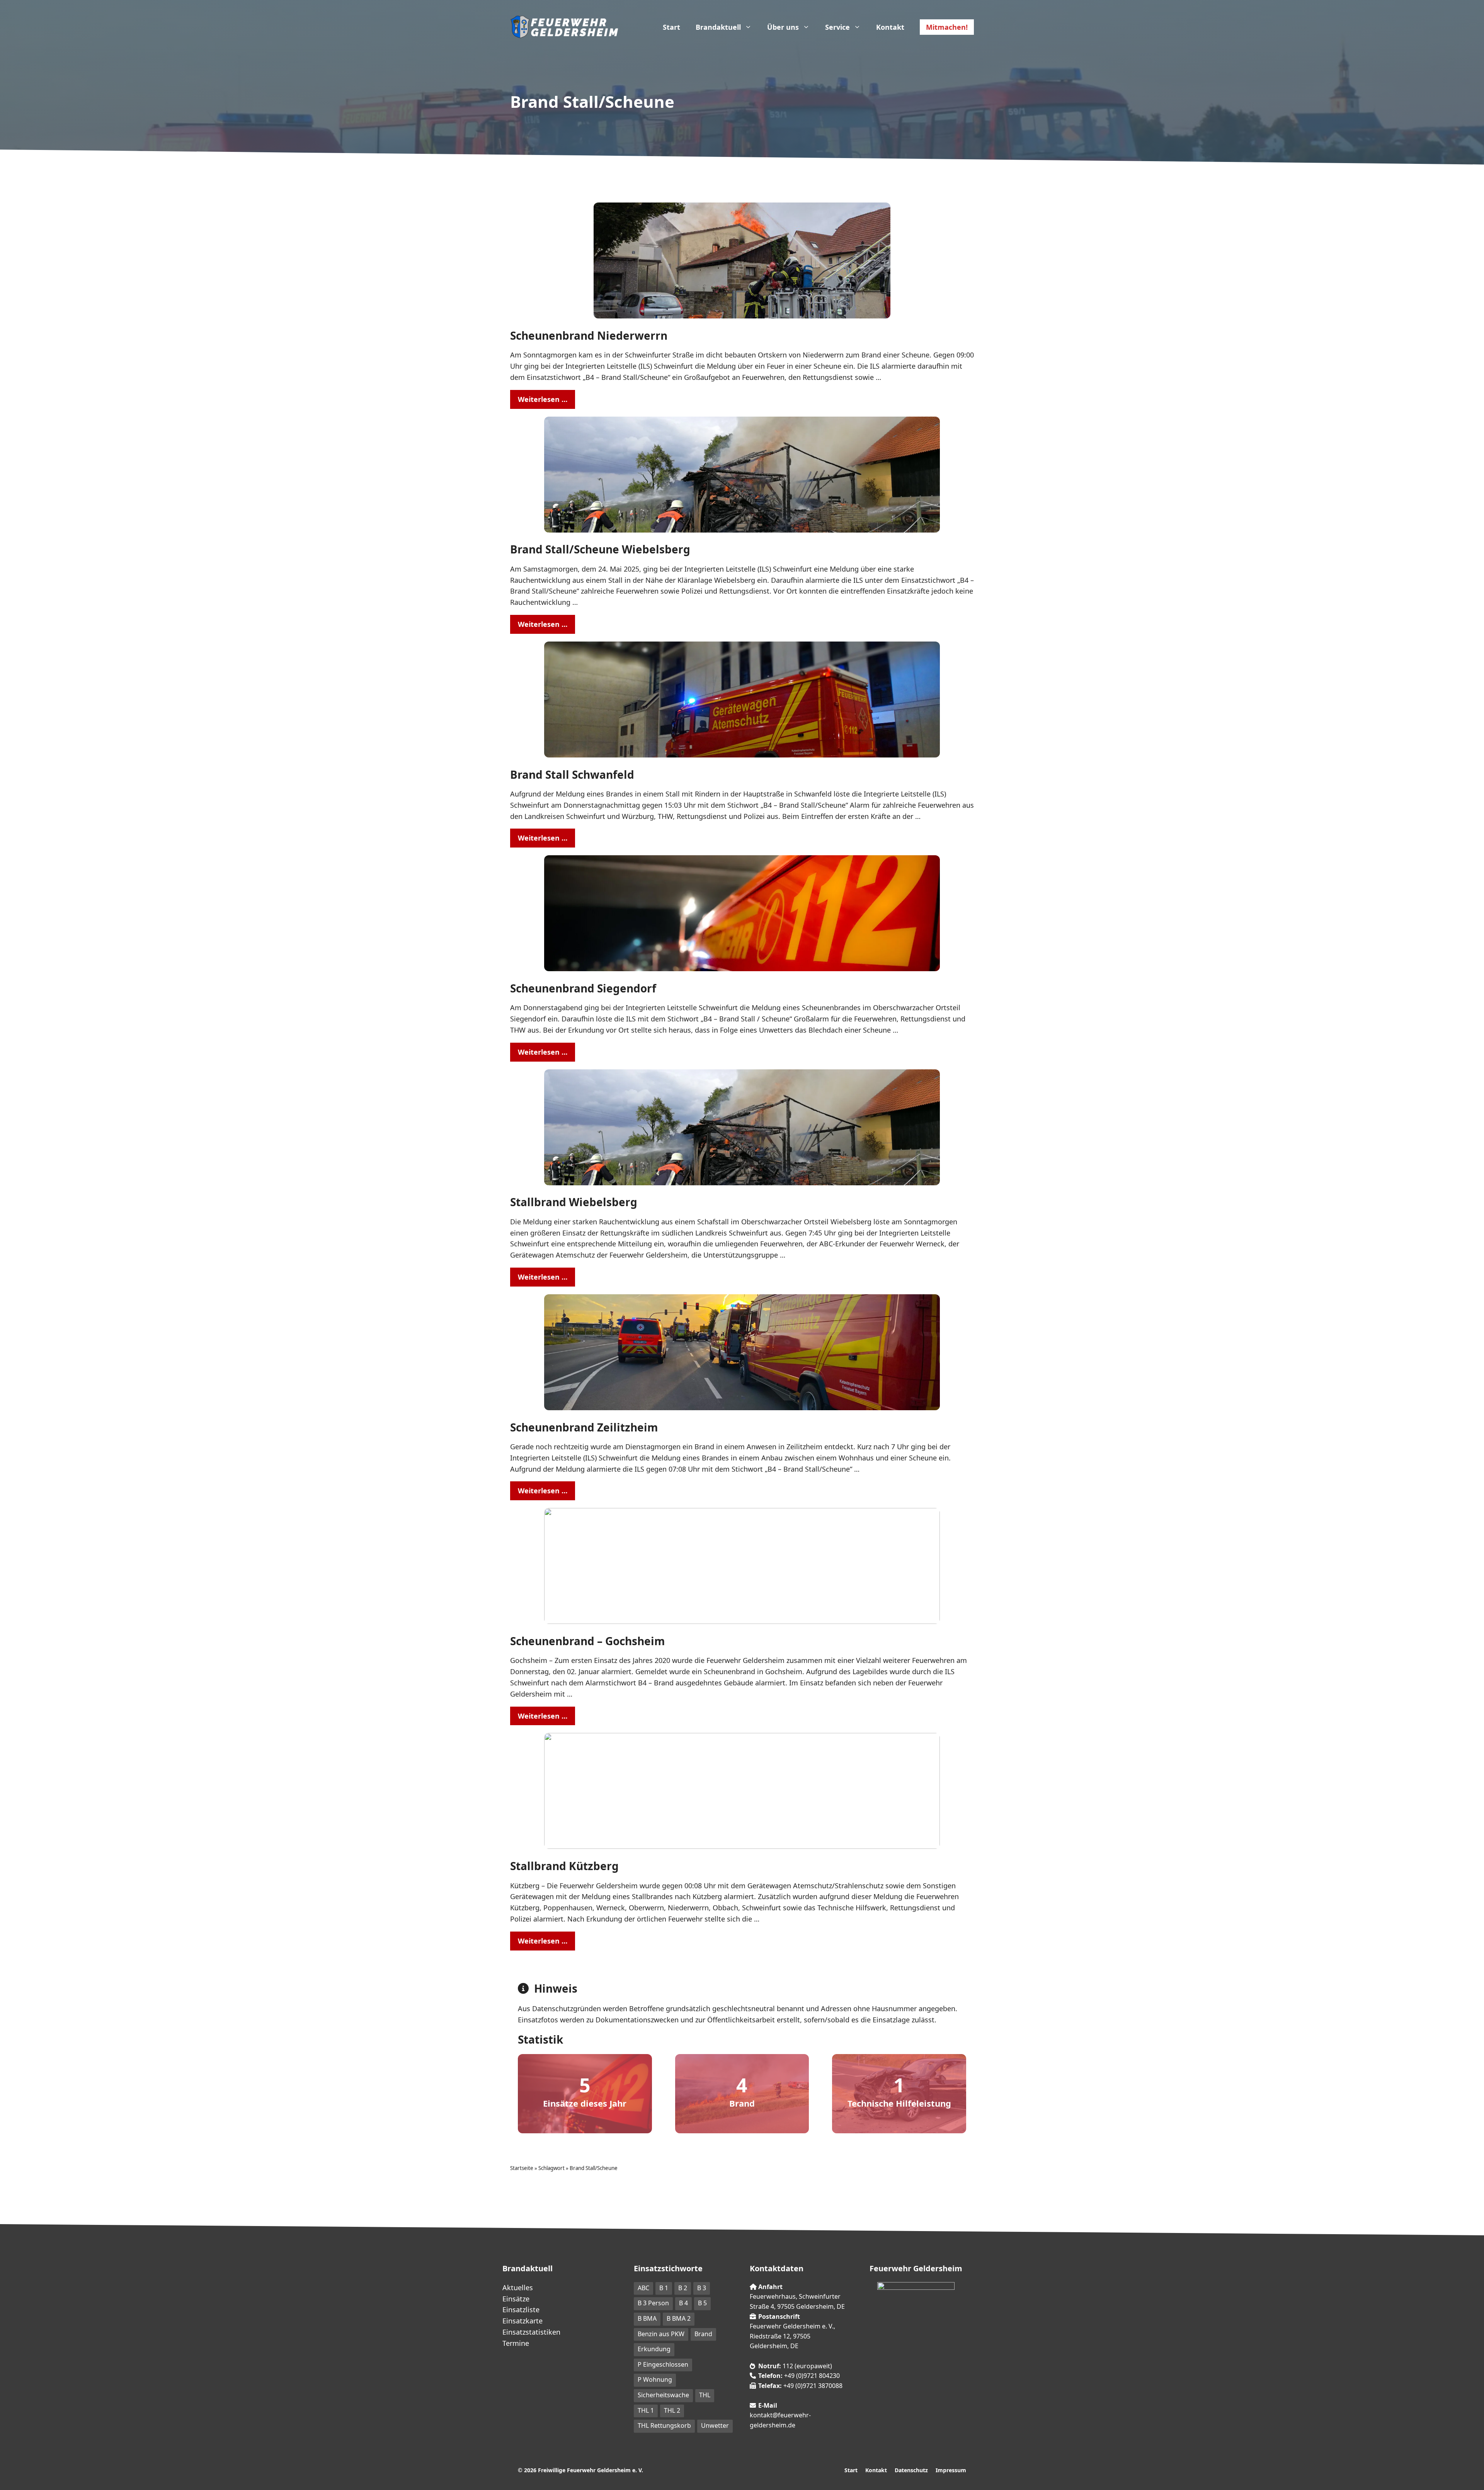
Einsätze (516, 2299)
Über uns (783, 27)
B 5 (702, 2303)
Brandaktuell (718, 27)
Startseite (522, 2168)
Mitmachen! (947, 27)
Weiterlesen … (543, 399)
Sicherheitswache (663, 2395)
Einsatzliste (521, 2310)
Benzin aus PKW (661, 2334)
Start (671, 27)
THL (705, 2395)
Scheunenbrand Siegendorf (583, 988)
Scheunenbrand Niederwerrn (589, 335)
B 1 (664, 2288)
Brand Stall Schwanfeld (572, 774)
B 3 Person (653, 2303)
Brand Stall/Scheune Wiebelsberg (600, 549)
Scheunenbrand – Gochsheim (588, 1641)
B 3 (702, 2288)
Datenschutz (911, 2470)
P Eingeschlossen (663, 2364)
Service (837, 27)
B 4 (683, 2303)
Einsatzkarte (522, 2321)
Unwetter (715, 2425)
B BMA (647, 2318)
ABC (643, 2288)
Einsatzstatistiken (531, 2332)
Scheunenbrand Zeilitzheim (584, 1427)
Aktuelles (518, 2287)
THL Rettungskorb (664, 2425)
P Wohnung (655, 2379)
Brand (703, 2334)
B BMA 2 (679, 2318)
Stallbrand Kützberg (564, 1866)
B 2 (683, 2288)
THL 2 (672, 2410)
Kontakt (890, 27)
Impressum (951, 2470)
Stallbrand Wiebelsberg (574, 1202)
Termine (516, 2343)
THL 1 (646, 2410)
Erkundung (654, 2349)
